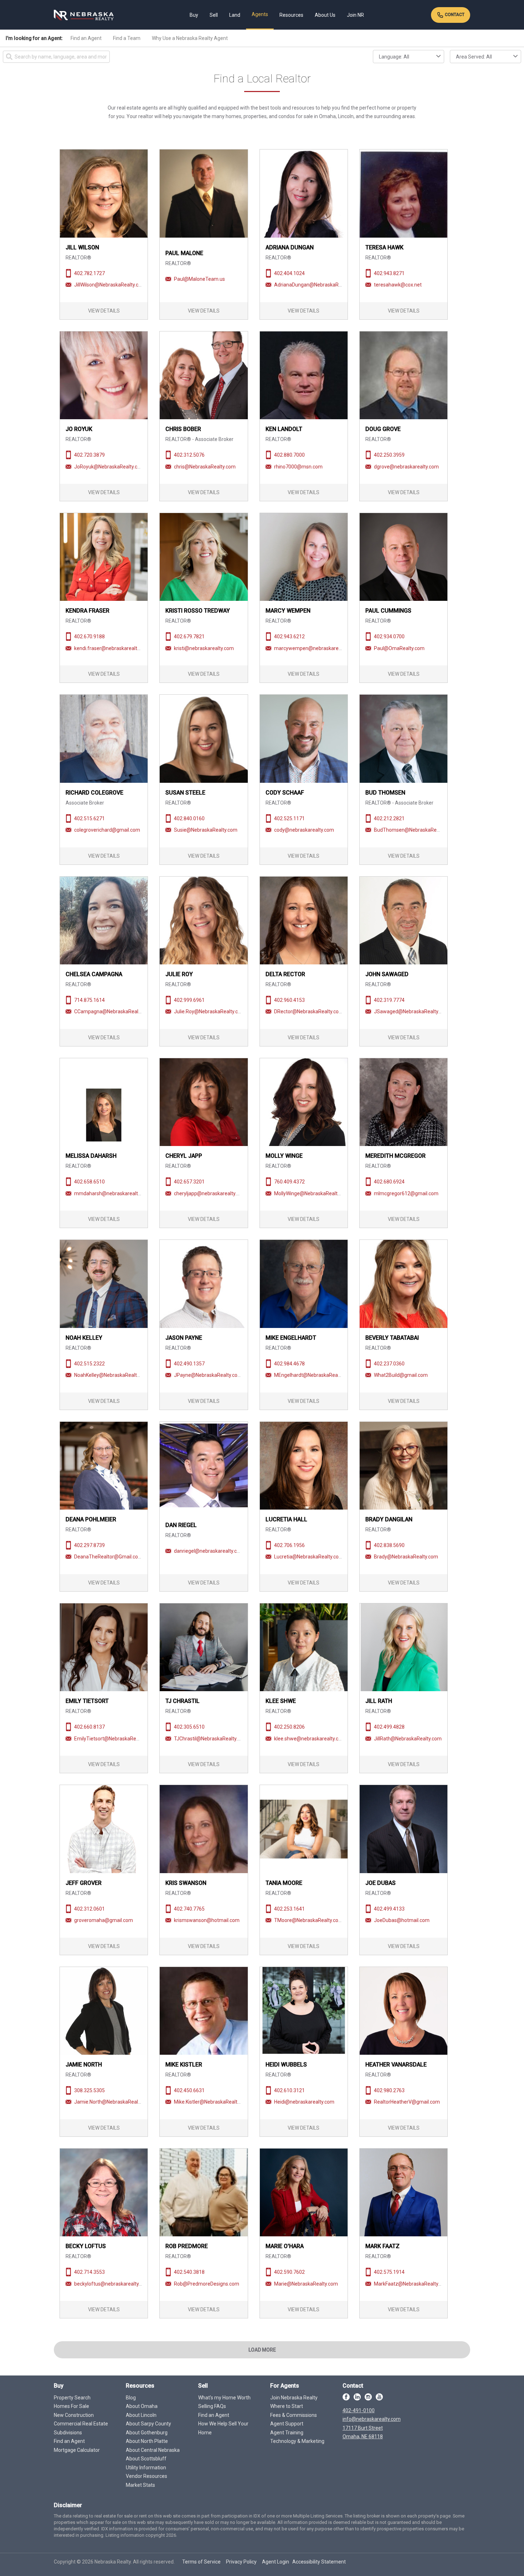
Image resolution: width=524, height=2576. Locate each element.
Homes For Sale (71, 2406)
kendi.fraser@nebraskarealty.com (112, 648)
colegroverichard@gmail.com (107, 830)
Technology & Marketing (297, 2441)
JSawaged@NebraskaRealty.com (412, 1011)
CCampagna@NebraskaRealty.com (114, 1011)
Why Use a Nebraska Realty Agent (190, 38)
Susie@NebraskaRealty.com (206, 830)
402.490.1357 (189, 1364)
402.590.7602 (289, 2272)
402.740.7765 (189, 1909)
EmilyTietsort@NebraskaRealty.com (115, 1739)
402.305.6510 (189, 1727)
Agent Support (287, 2424)
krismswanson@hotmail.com (207, 1920)
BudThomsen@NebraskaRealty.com (415, 830)
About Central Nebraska (153, 2450)
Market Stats (140, 2485)
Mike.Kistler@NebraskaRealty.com (212, 2102)
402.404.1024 (289, 273)
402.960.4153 (289, 1000)
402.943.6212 (289, 637)
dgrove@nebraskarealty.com (406, 467)
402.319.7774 (389, 1000)
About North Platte (147, 2441)
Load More (262, 2350)
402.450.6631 (189, 2090)
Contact (454, 15)
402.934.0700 (389, 637)
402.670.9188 (89, 637)
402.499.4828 (389, 1727)
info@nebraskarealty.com (372, 2419)
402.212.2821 (389, 818)
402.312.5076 (189, 455)
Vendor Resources (147, 2476)
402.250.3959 (389, 455)
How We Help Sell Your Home (223, 2428)
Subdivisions (68, 2433)
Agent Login (276, 2562)
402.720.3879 (89, 455)
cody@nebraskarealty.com (304, 830)
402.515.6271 (89, 818)
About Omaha (142, 2406)
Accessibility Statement (319, 2562)
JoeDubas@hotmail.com (402, 1920)
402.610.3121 (289, 2090)
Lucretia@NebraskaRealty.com (309, 1557)
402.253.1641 (289, 1909)
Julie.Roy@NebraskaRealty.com (210, 1011)
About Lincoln (141, 2415)
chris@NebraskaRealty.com (205, 467)
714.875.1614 (89, 1000)
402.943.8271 (389, 273)
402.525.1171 (289, 818)
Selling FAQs (212, 2406)
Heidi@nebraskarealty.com (304, 2102)
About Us (325, 15)
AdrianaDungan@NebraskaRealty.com (317, 285)
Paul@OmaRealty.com (399, 648)
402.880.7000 (289, 455)
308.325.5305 (89, 2090)
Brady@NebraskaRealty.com (406, 1557)
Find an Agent (86, 38)
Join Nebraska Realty (294, 2398)
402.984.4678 (289, 1364)
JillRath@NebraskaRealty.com (408, 1739)
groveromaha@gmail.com (104, 1920)
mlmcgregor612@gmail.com (406, 1193)
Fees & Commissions (294, 2415)
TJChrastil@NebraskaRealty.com (211, 1739)
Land (235, 15)
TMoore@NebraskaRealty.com (309, 1920)
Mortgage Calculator (77, 2450)
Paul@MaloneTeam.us (199, 279)
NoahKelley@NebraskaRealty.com (112, 1375)
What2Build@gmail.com (401, 1375)
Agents (260, 14)
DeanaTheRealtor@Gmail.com (108, 1557)
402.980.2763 (389, 2090)
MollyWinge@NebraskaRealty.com (312, 1193)
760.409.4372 (289, 1182)
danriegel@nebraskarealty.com (209, 1551)
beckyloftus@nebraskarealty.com (112, 2284)
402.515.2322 (89, 1364)
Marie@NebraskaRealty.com (306, 2284)
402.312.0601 (89, 1909)
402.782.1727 (89, 273)
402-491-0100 (359, 2410)
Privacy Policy (241, 2562)
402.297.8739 (89, 1545)
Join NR (355, 15)
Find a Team (127, 38)
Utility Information (146, 2468)
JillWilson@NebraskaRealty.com (110, 285)
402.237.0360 (389, 1364)
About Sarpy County (148, 2424)
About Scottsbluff (146, 2459)
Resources (291, 15)
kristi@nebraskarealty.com (204, 648)
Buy (194, 15)
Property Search (72, 2398)
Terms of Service (201, 2562)
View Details (104, 311)
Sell (214, 15)
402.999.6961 (189, 1000)
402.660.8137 (89, 1727)
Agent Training (287, 2433)
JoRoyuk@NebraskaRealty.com (109, 467)
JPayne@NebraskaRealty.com (208, 1375)
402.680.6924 (389, 1182)
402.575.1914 (389, 2272)
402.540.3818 (189, 2272)
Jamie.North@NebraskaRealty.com (114, 2102)
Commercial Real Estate (81, 2424)
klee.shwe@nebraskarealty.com (310, 1739)
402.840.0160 (189, 818)
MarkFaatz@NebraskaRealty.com (412, 2284)
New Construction (74, 2415)
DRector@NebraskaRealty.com (309, 1011)
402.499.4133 (389, 1909)
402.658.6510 (89, 1182)
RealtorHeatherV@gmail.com (407, 2102)
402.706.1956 (289, 1545)
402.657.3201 (189, 1182)
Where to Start (287, 2406)
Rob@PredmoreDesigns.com (207, 2284)
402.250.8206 (289, 1727)
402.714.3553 (89, 2272)
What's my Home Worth (224, 2398)
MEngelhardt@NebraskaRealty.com (314, 1375)
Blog (131, 2398)
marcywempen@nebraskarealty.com (316, 648)
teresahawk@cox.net (398, 285)
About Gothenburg (147, 2433)
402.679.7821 (189, 637)
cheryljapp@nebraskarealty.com (210, 1193)
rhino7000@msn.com (298, 467)
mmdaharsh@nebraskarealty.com (113, 1193)
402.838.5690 (389, 1545)
